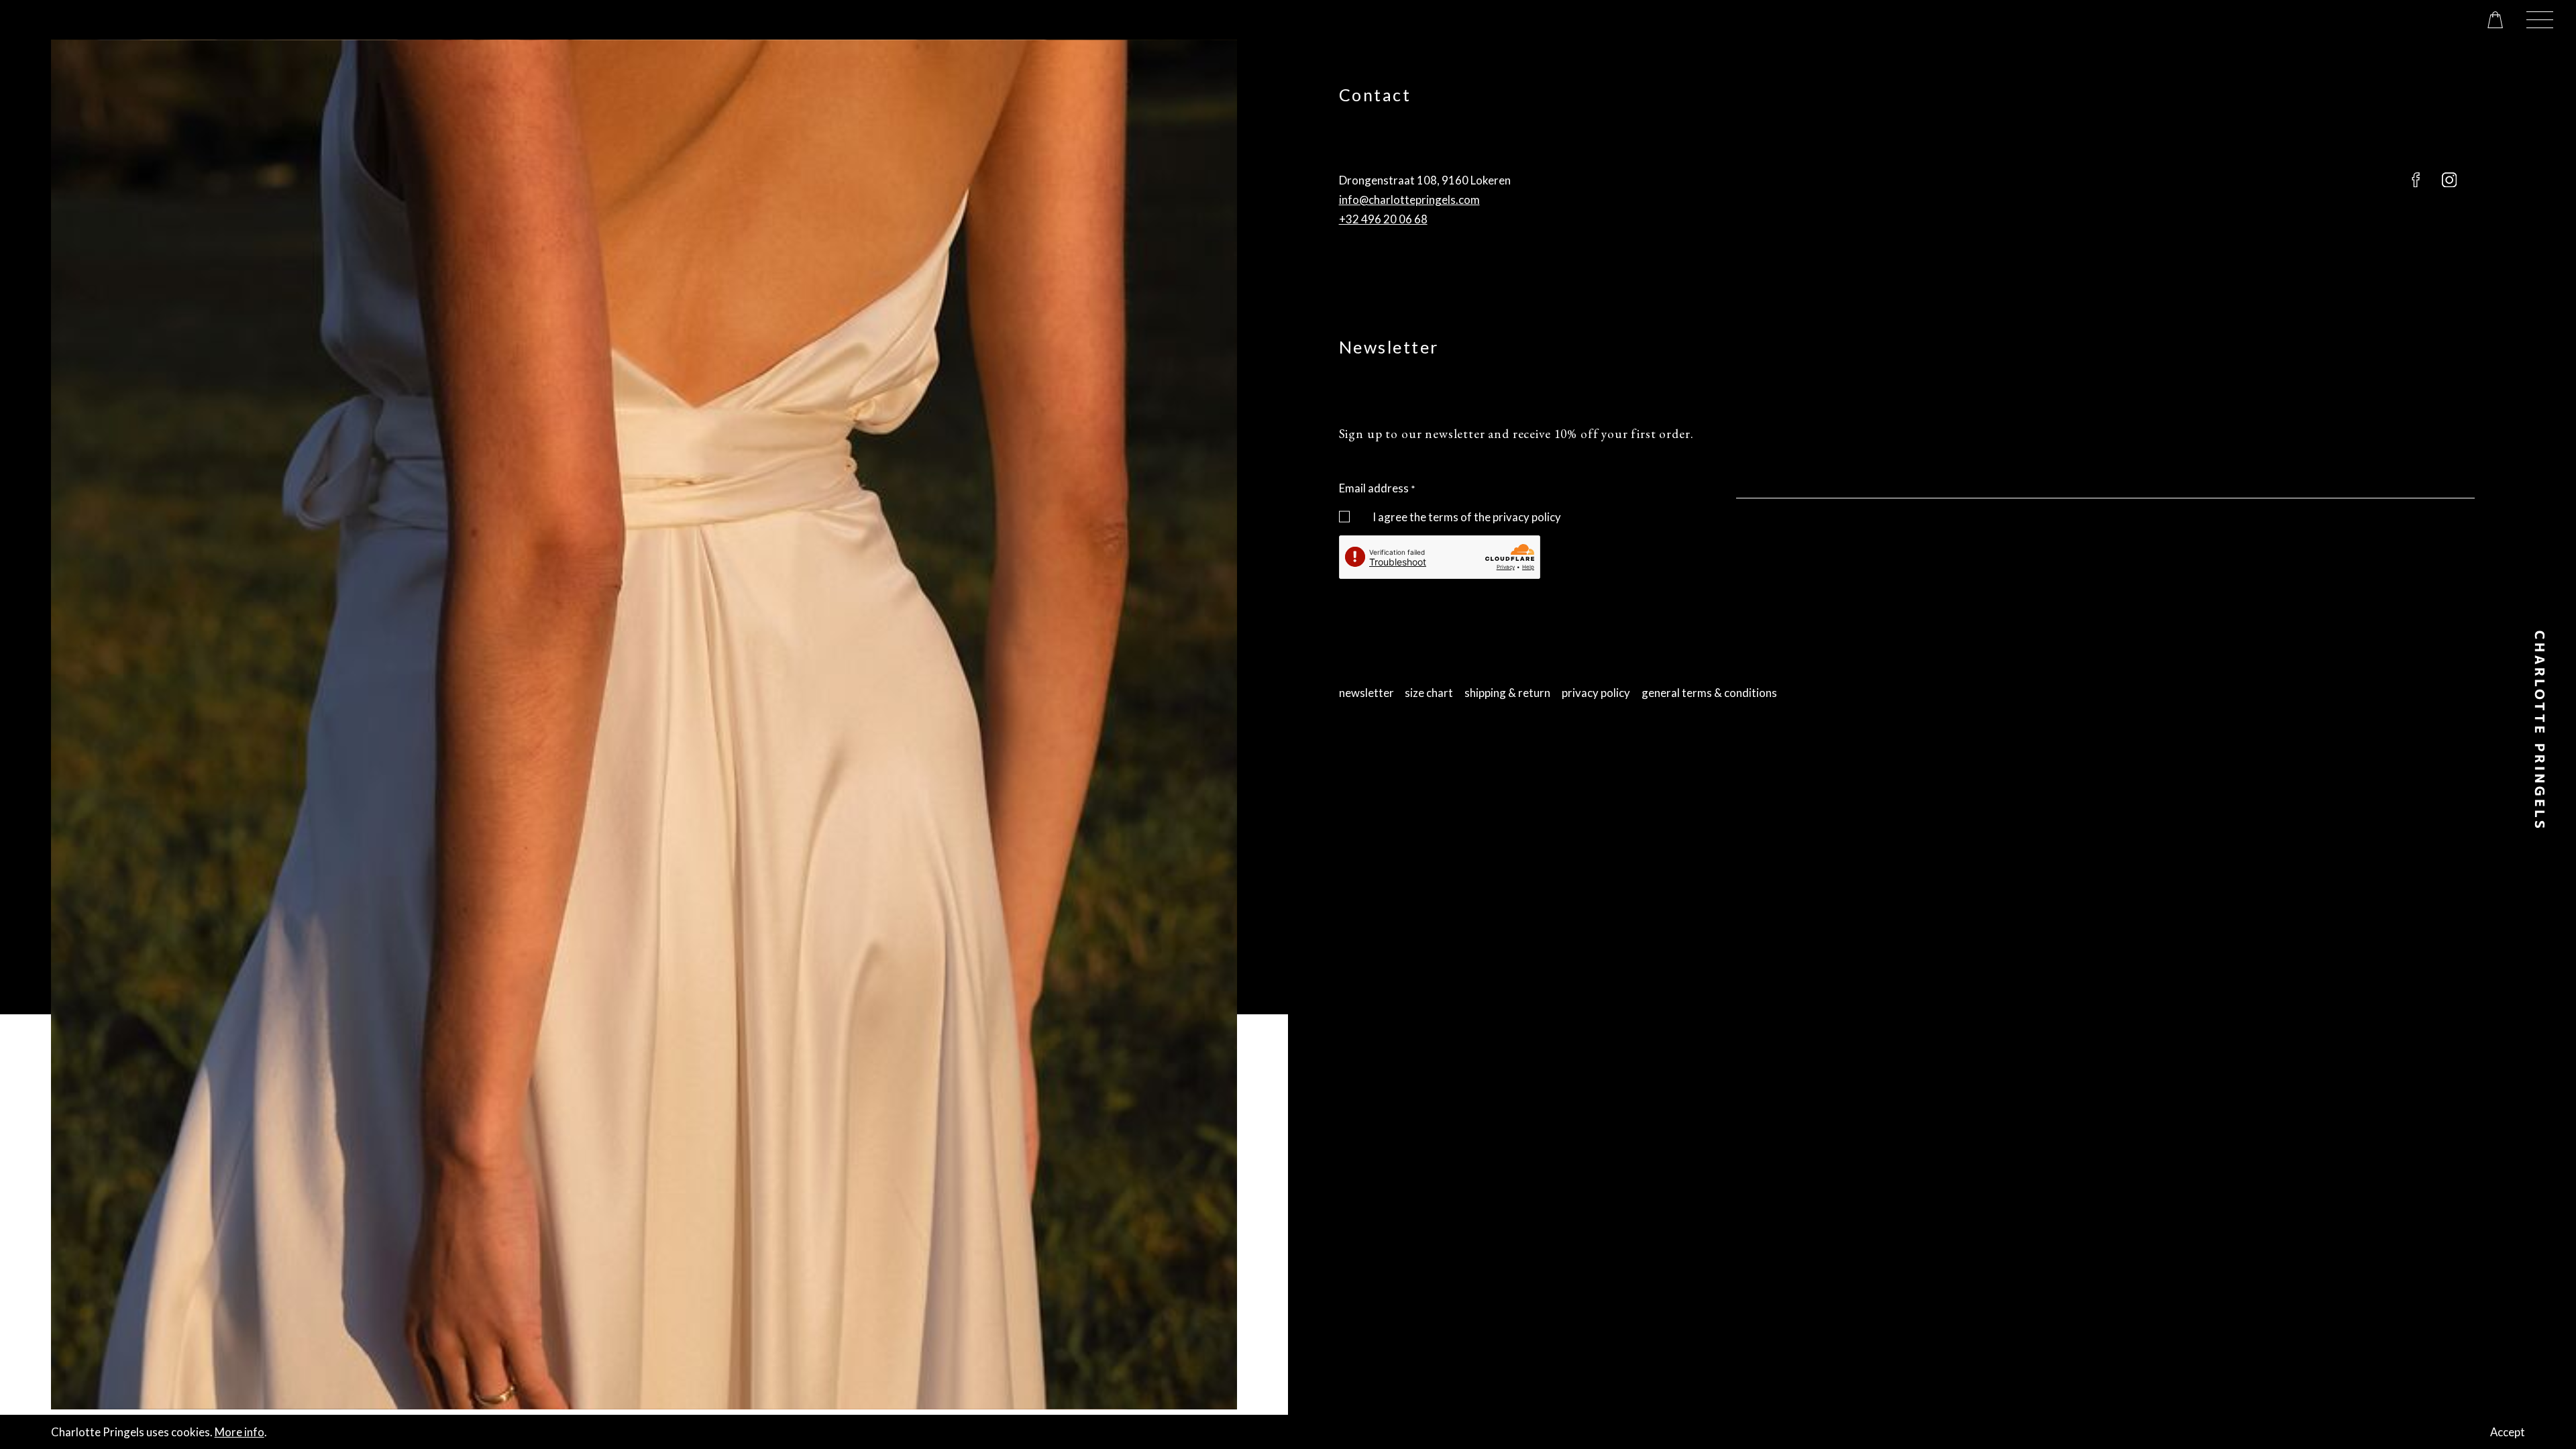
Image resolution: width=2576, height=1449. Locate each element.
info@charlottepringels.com (1409, 200)
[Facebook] (2416, 180)
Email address (1374, 488)
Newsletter (1366, 693)
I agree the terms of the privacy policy (1467, 517)
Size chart (1429, 693)
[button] (2540, 20)
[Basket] (2495, 20)
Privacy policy (1596, 693)
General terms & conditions (1709, 693)
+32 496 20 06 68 (1383, 219)
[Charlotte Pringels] (2540, 729)
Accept (2508, 1432)
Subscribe (1363, 589)
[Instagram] (2449, 180)
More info (239, 1432)
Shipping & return (1507, 693)
